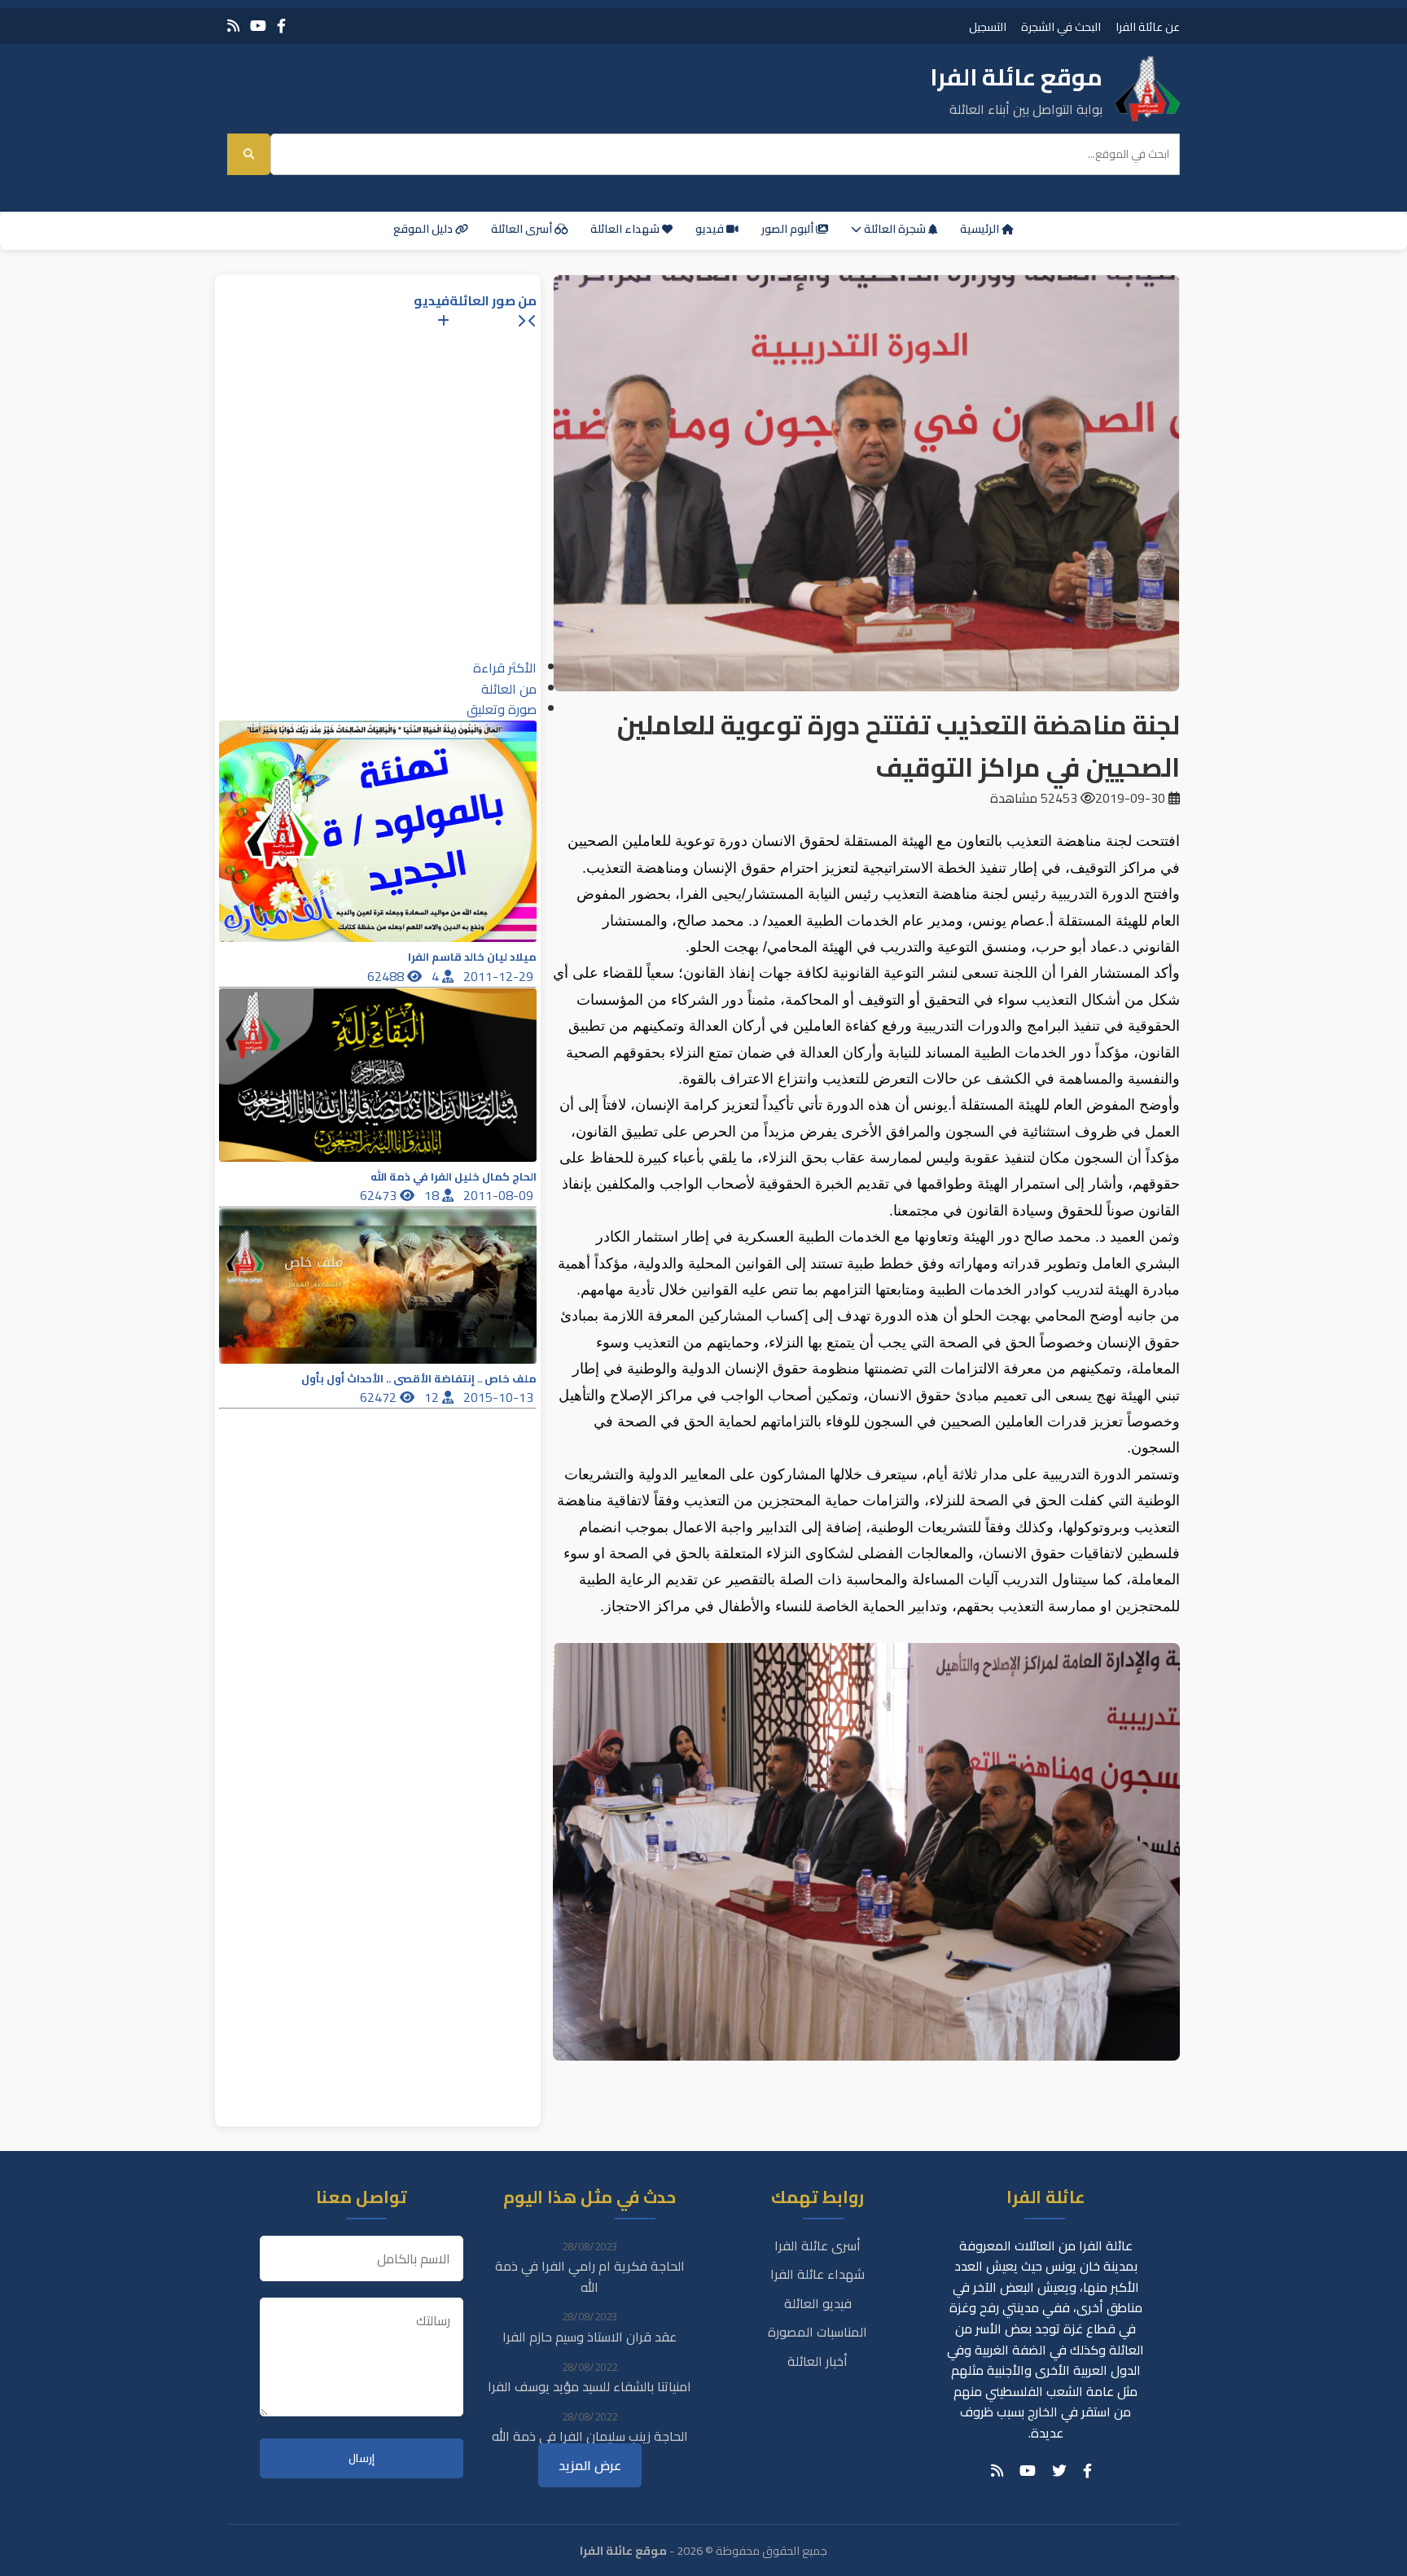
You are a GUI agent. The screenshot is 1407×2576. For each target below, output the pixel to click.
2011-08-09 (500, 1195)
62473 (380, 1195)
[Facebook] (281, 26)
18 (433, 1195)
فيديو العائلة (818, 2303)
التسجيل (988, 26)
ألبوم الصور (789, 229)
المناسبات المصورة (817, 2332)
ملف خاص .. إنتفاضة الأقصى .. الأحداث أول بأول (419, 1379)
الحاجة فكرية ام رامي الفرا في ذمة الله (590, 2276)
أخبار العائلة (817, 2361)
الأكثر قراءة (505, 668)
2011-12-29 (500, 976)
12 (433, 1397)
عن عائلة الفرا (1148, 26)
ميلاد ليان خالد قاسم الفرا (472, 957)
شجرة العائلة (895, 229)
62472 (380, 1397)
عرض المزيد (590, 2465)
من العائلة (509, 689)
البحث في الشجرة (1061, 26)
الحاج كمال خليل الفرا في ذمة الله (454, 1177)
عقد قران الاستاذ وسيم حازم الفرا (590, 2337)
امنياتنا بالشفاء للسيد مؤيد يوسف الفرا (590, 2386)
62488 (387, 976)
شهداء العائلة (626, 229)
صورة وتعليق (502, 709)
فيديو (711, 229)
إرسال (362, 2458)
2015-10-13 (500, 1397)
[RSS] (233, 26)
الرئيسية (981, 229)
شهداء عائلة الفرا (817, 2274)
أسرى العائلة (523, 229)
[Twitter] (1059, 2471)
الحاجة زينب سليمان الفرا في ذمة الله (590, 2436)
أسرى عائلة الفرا (817, 2245)
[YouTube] (258, 26)
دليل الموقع (424, 229)
